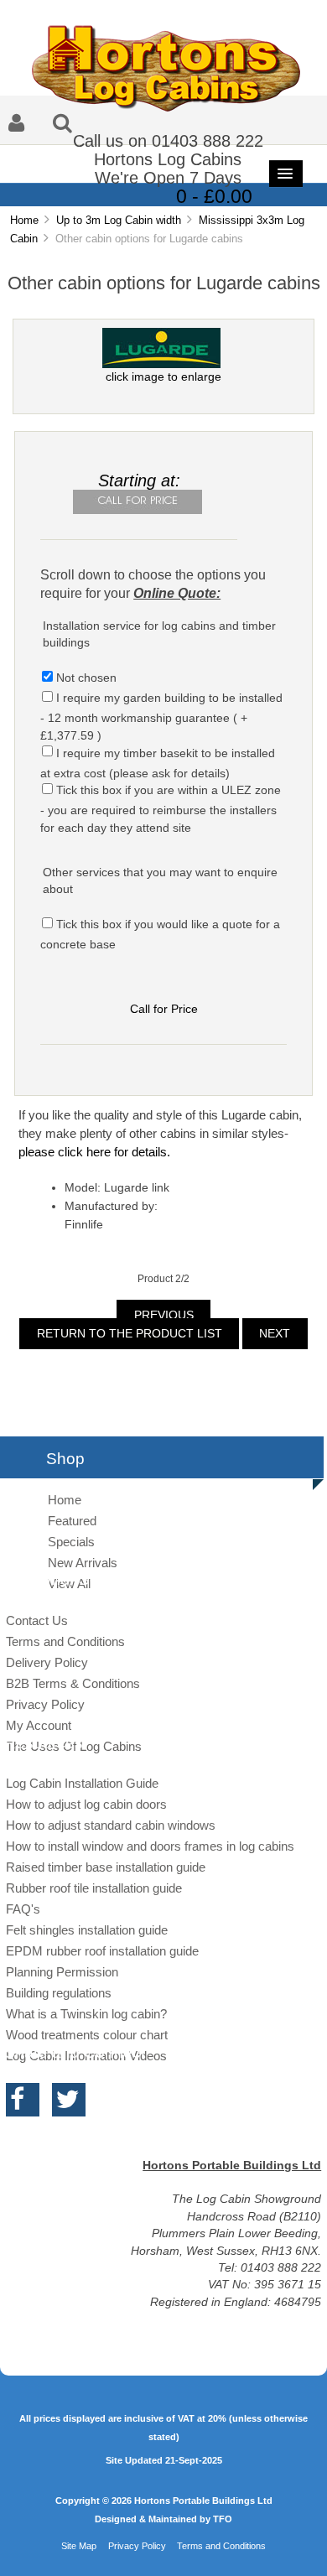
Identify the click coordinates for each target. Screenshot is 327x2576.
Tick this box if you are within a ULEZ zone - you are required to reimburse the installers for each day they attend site (160, 809)
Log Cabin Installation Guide (82, 1783)
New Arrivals (83, 1563)
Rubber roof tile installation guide (94, 1888)
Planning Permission (62, 1972)
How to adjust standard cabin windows (111, 1825)
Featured (72, 1521)
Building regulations (59, 1993)
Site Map (79, 2546)
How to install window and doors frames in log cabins (150, 1846)
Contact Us (37, 1620)
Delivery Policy (47, 1662)
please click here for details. (94, 1152)
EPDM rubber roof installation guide (102, 1951)
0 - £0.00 (214, 196)
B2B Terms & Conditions (73, 1683)
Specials (71, 1542)
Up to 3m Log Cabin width (119, 220)
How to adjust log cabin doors (86, 1804)
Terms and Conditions (65, 1641)
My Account (39, 1725)
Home (24, 220)
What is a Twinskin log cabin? (86, 2014)
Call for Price (164, 1009)
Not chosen (86, 678)
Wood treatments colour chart (87, 2035)
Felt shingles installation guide (87, 1930)
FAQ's (23, 1909)
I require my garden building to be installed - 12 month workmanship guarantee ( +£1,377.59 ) (161, 717)
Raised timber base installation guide (106, 1867)
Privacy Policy (45, 1704)
